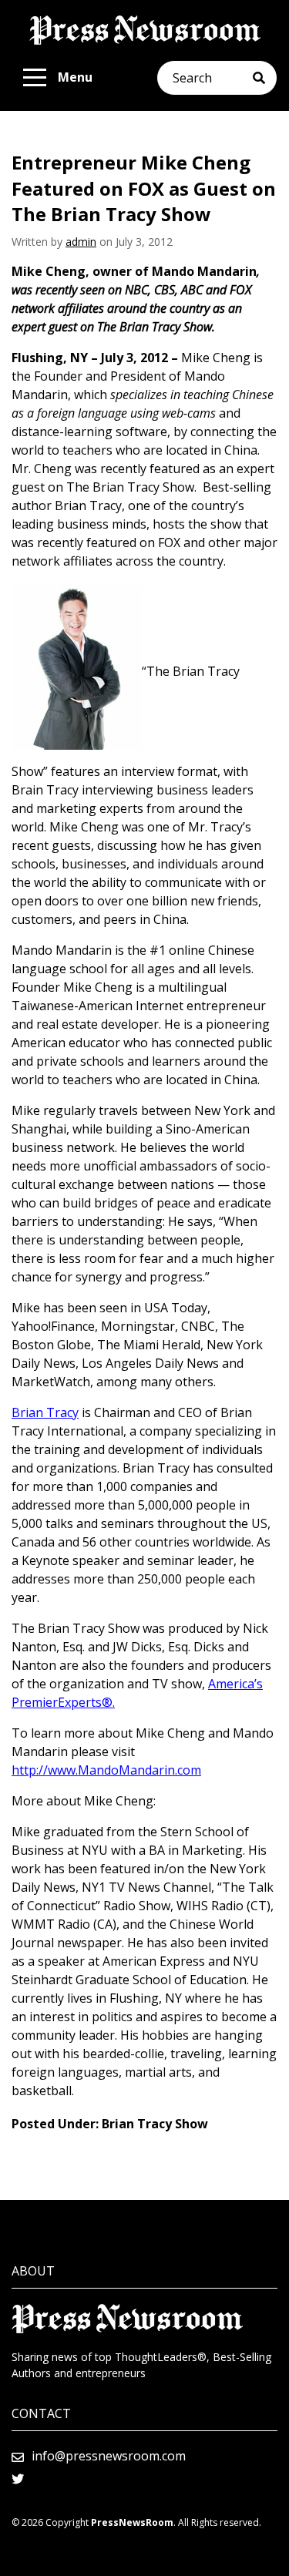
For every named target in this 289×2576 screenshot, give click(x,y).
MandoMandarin (126, 1770)
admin (81, 242)
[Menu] (35, 78)
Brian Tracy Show (155, 2124)
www (62, 1770)
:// (42, 1770)
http (24, 1770)
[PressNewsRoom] (145, 30)
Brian (27, 1412)
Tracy (62, 1412)
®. (108, 1702)
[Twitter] (18, 2479)
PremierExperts (57, 1702)
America (231, 1684)
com (189, 1770)
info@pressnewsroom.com (109, 2456)
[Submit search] (265, 78)
